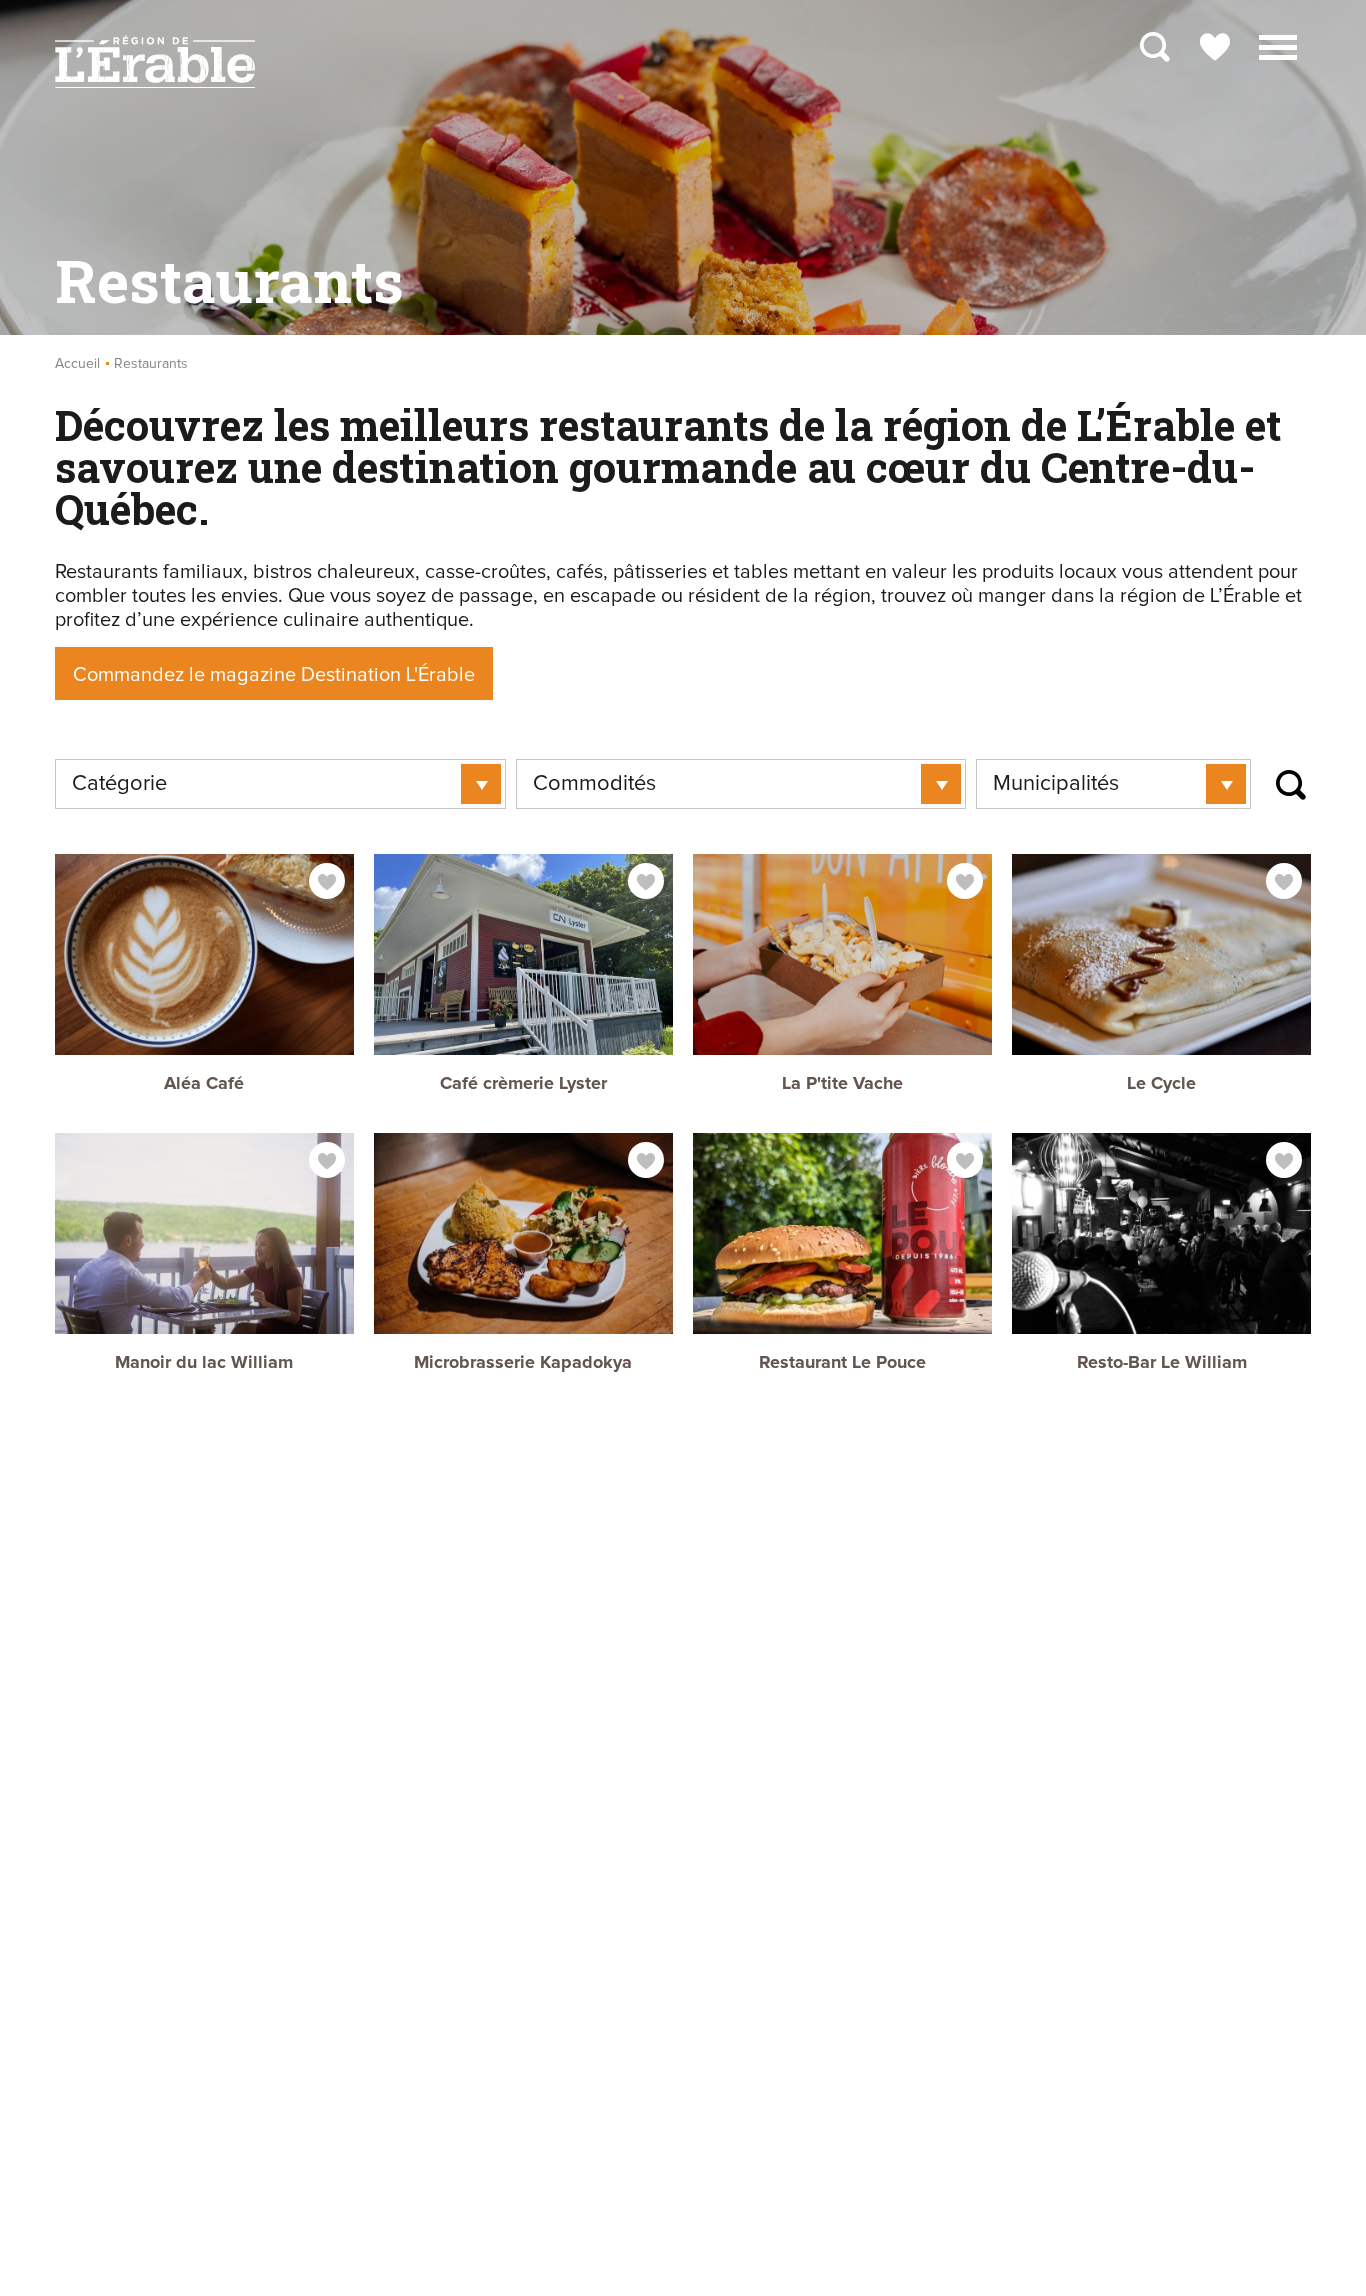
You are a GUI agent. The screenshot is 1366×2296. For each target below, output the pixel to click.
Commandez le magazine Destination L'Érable (274, 675)
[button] (1278, 45)
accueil (77, 364)
